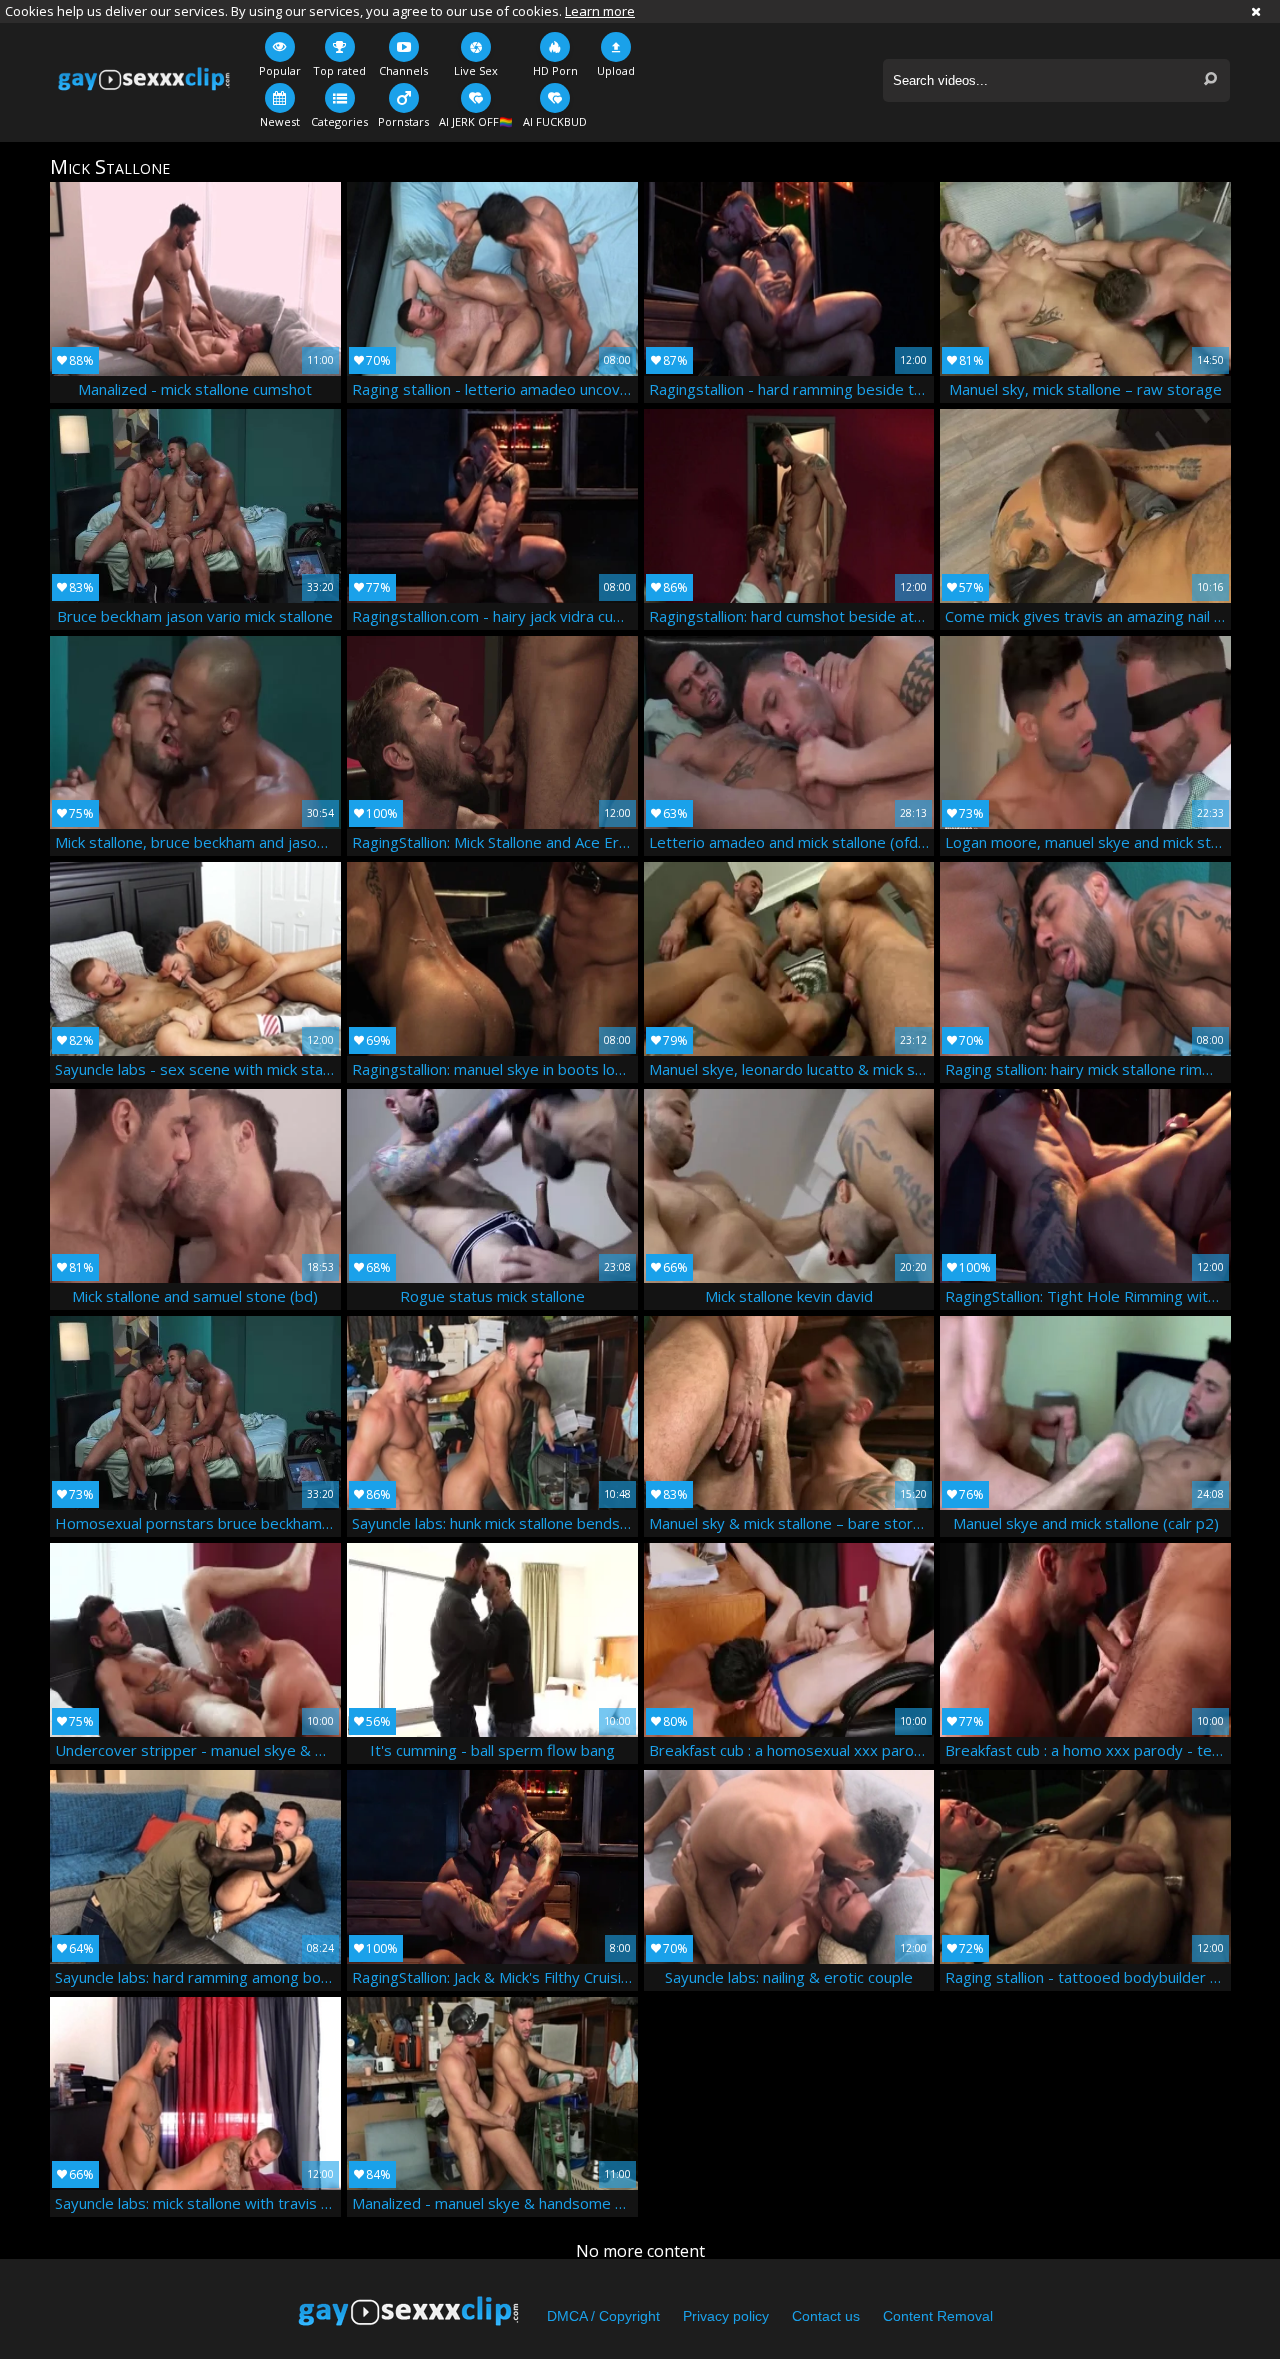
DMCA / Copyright (603, 2316)
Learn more (600, 11)
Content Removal (938, 2316)
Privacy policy (726, 2316)
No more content (640, 2251)
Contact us (826, 2316)
